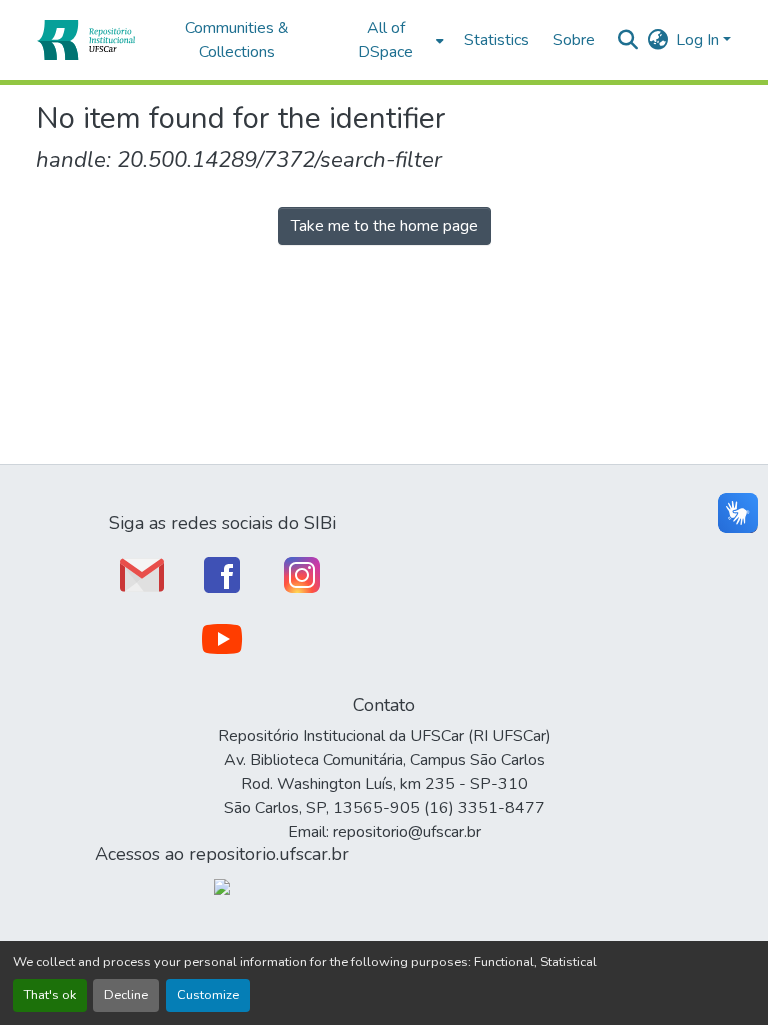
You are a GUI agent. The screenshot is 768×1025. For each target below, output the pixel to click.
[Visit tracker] (222, 886)
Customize (208, 995)
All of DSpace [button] (385, 40)
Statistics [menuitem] (496, 40)
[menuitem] (391, 40)
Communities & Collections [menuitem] (237, 40)
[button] (85, 40)
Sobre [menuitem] (574, 40)
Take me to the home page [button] (384, 226)
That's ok (50, 995)
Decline (126, 995)
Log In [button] (699, 40)
